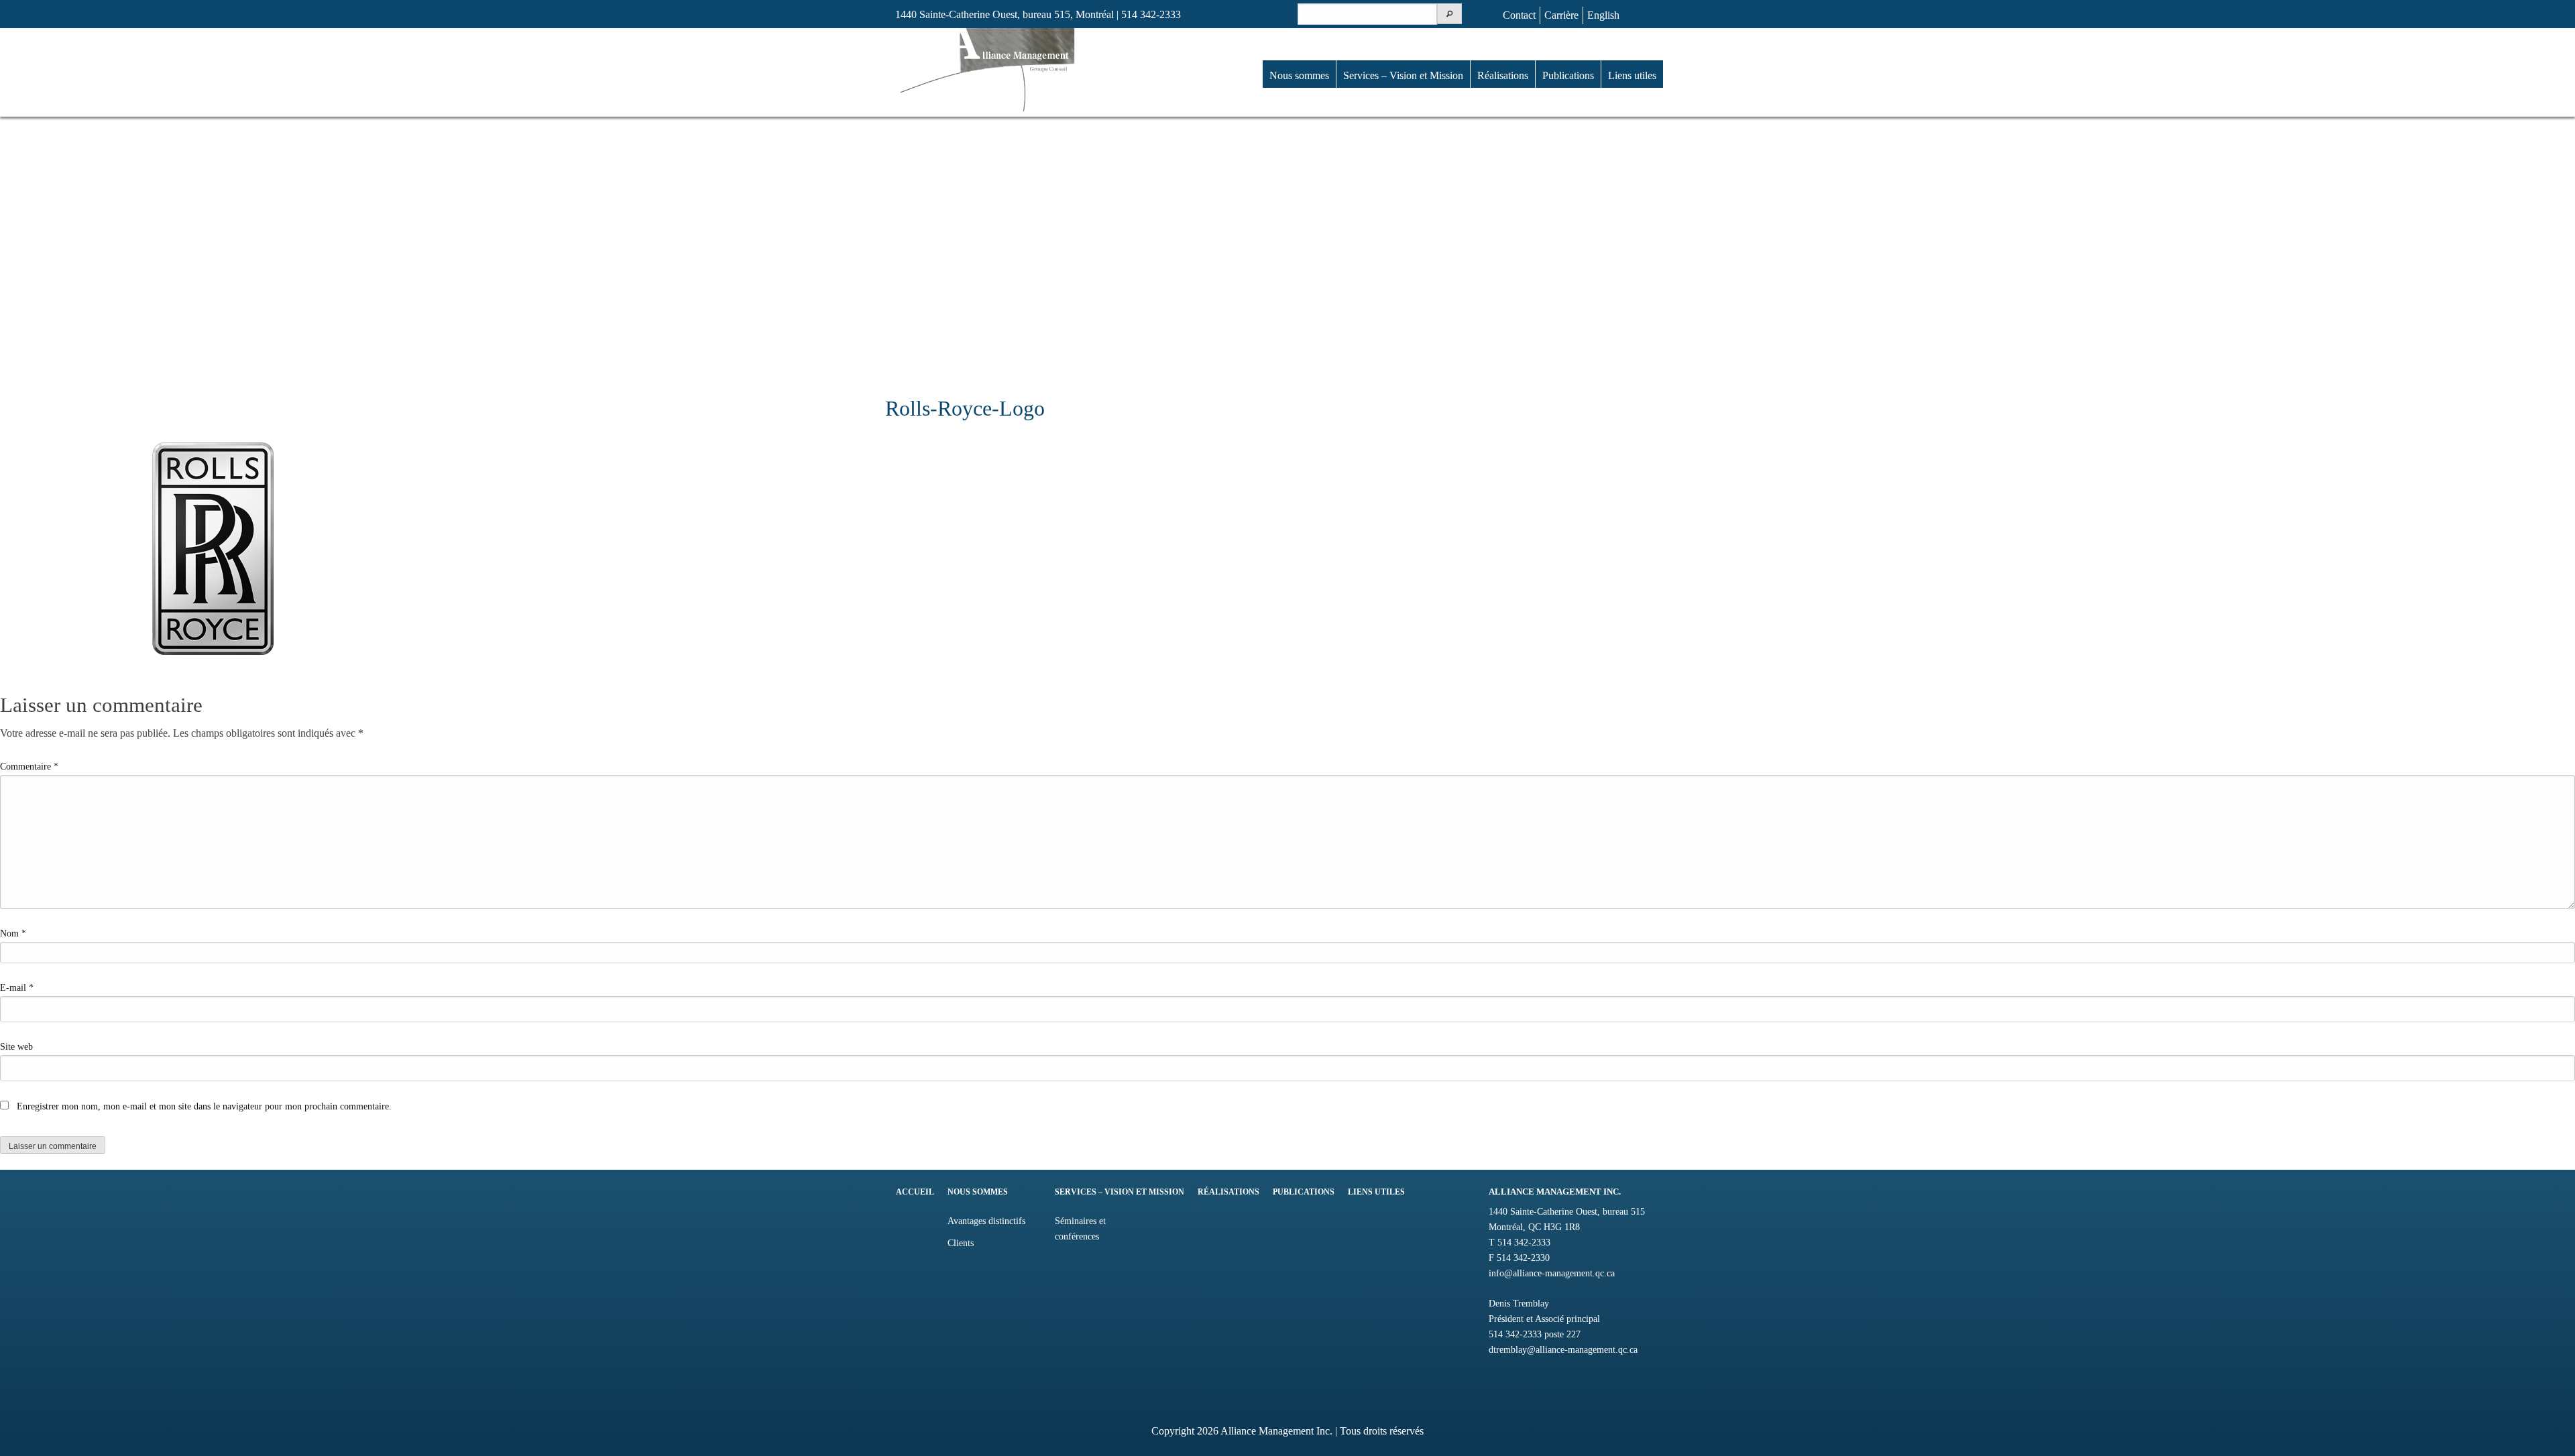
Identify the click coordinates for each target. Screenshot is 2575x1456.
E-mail (17, 988)
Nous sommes (1299, 75)
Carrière (1561, 15)
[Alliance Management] (987, 71)
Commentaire (29, 767)
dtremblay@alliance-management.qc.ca (1563, 1349)
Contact (1519, 15)
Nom (13, 933)
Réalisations (1503, 75)
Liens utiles (1632, 75)
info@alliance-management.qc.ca (1552, 1273)
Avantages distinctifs (986, 1221)
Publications (1568, 75)
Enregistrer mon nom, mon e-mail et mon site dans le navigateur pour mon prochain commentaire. (204, 1106)
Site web (16, 1047)
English (1603, 15)
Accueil (915, 1192)
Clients (961, 1243)
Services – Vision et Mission (1403, 75)
